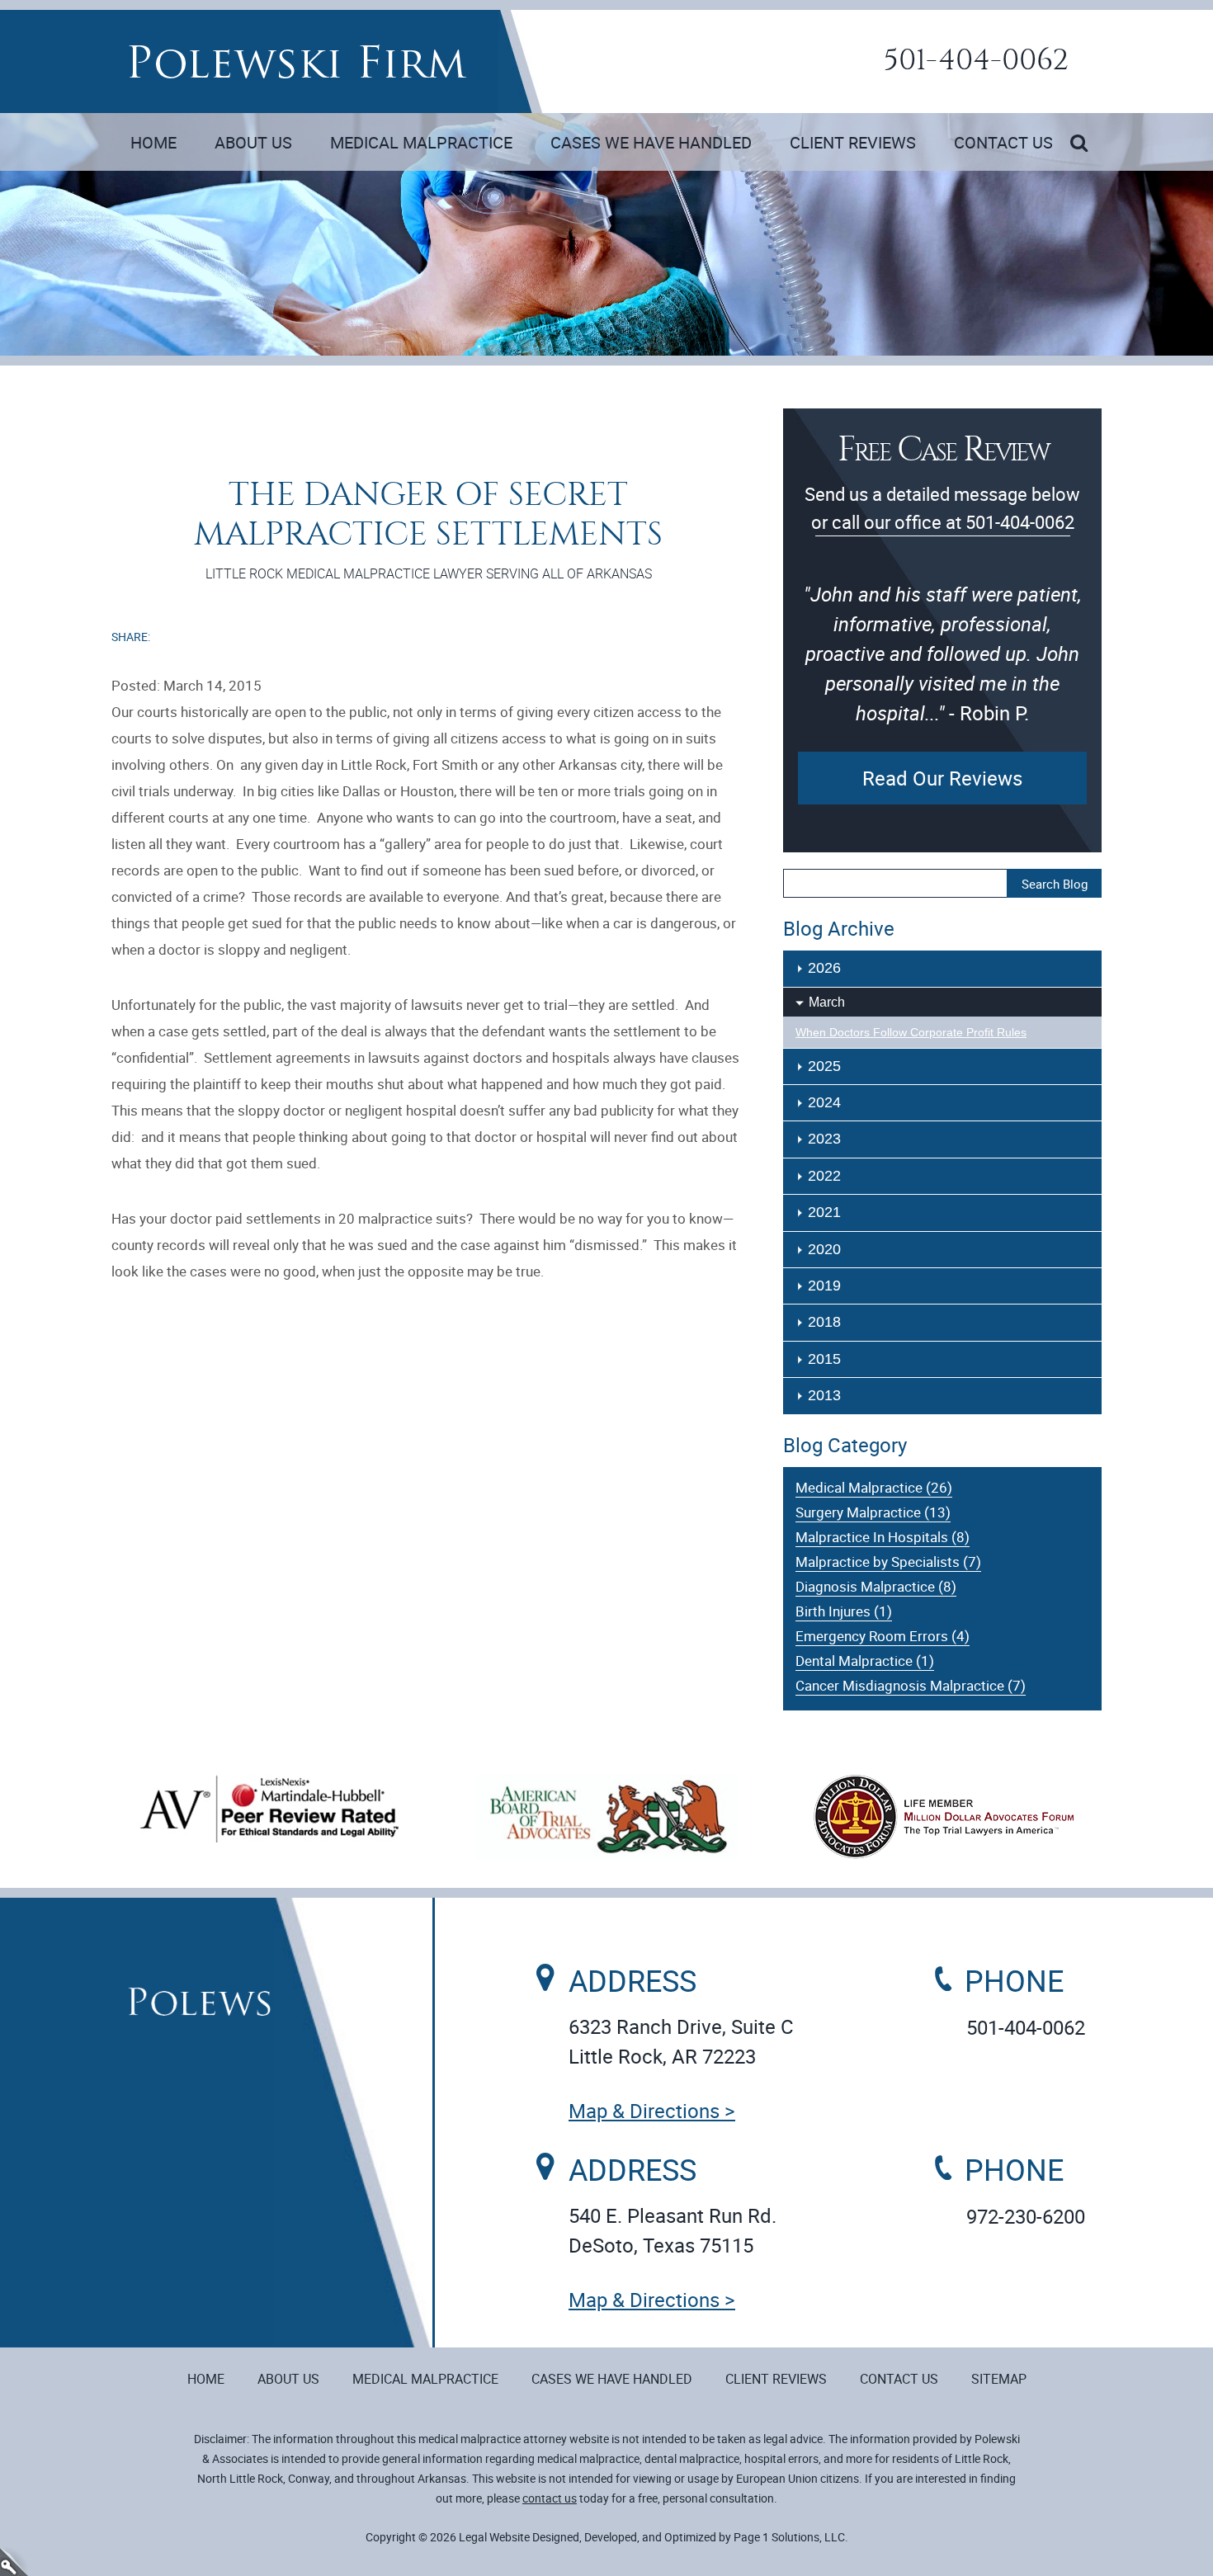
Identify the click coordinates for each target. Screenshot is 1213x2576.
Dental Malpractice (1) (865, 1661)
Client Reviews (853, 142)
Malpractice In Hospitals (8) (883, 1537)
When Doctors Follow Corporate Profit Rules (911, 1032)
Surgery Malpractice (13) (873, 1512)
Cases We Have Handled (651, 142)
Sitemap (999, 2379)
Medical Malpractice (421, 142)
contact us (550, 2498)
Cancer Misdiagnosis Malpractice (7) (911, 1685)
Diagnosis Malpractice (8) (876, 1586)
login (14, 2562)
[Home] (297, 62)
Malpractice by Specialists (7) (888, 1562)
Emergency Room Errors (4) (883, 1636)
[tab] (942, 1002)
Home (153, 142)
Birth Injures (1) (844, 1611)
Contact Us (1003, 142)
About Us (253, 142)
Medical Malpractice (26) (874, 1487)
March (827, 1002)
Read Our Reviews (942, 778)
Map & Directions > (652, 2111)
